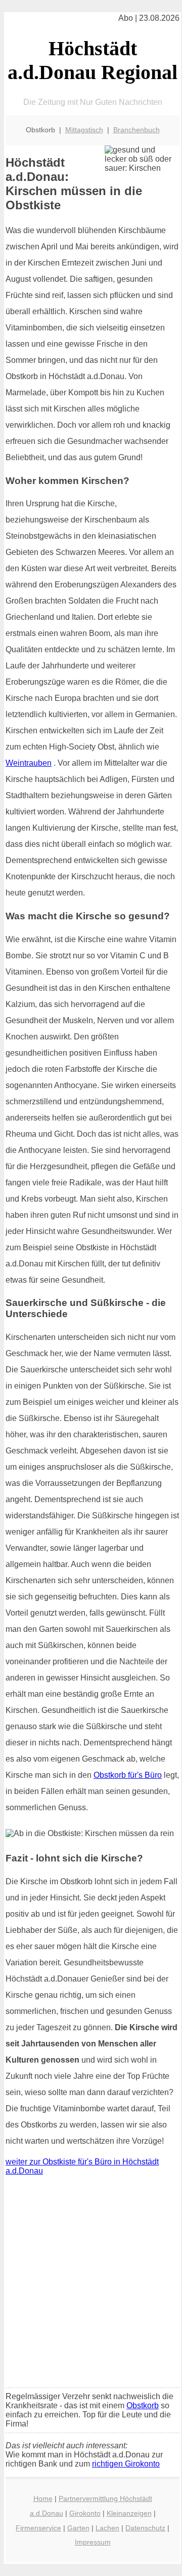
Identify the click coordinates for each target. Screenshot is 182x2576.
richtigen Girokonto (126, 2464)
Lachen (107, 2528)
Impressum (93, 2542)
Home (43, 2498)
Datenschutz (145, 2528)
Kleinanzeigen (129, 2513)
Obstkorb (143, 2405)
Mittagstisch (84, 130)
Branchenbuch (136, 130)
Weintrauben (29, 763)
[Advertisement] (91, 2284)
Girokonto (85, 2513)
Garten (78, 2528)
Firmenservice (38, 2528)
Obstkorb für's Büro (128, 1775)
